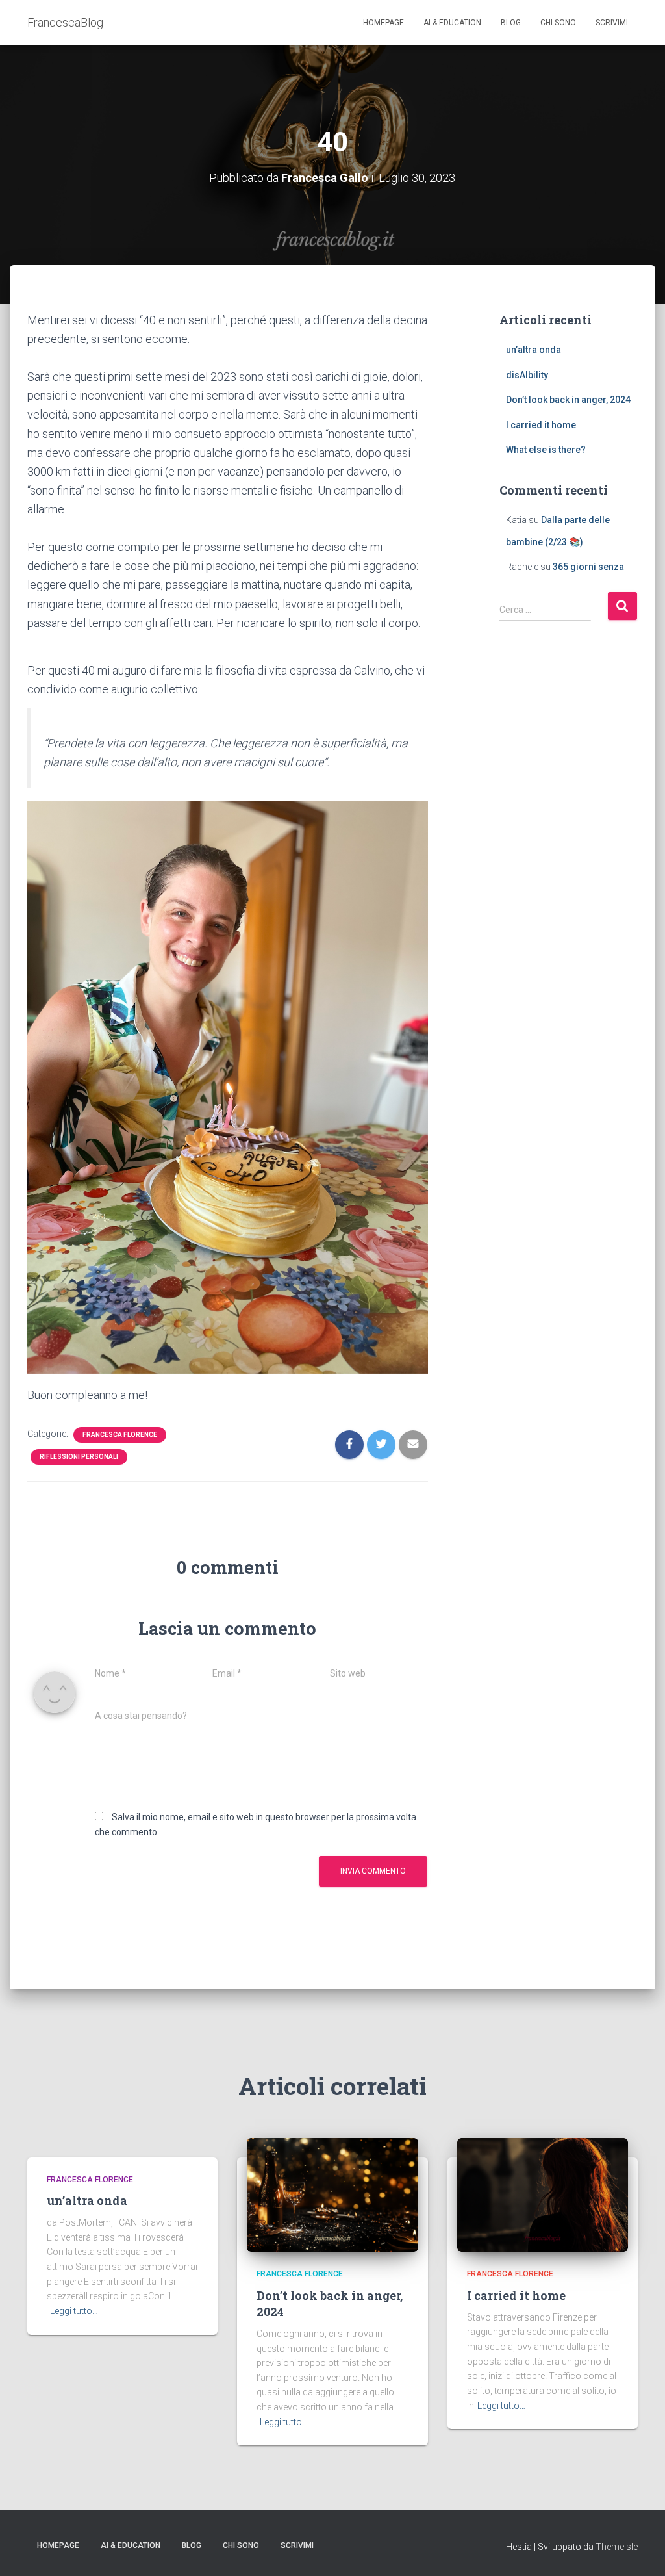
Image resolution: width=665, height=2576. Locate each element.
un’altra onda (533, 350)
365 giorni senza (588, 567)
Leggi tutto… (74, 2311)
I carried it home (541, 425)
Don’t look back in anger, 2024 (568, 400)
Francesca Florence (120, 1435)
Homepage (383, 23)
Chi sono (558, 23)
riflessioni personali (79, 1457)
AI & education (452, 23)
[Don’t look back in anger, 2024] (332, 2194)
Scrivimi (612, 23)
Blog (511, 23)
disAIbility (527, 375)
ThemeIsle (617, 2547)
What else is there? (546, 450)
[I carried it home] (543, 2194)
